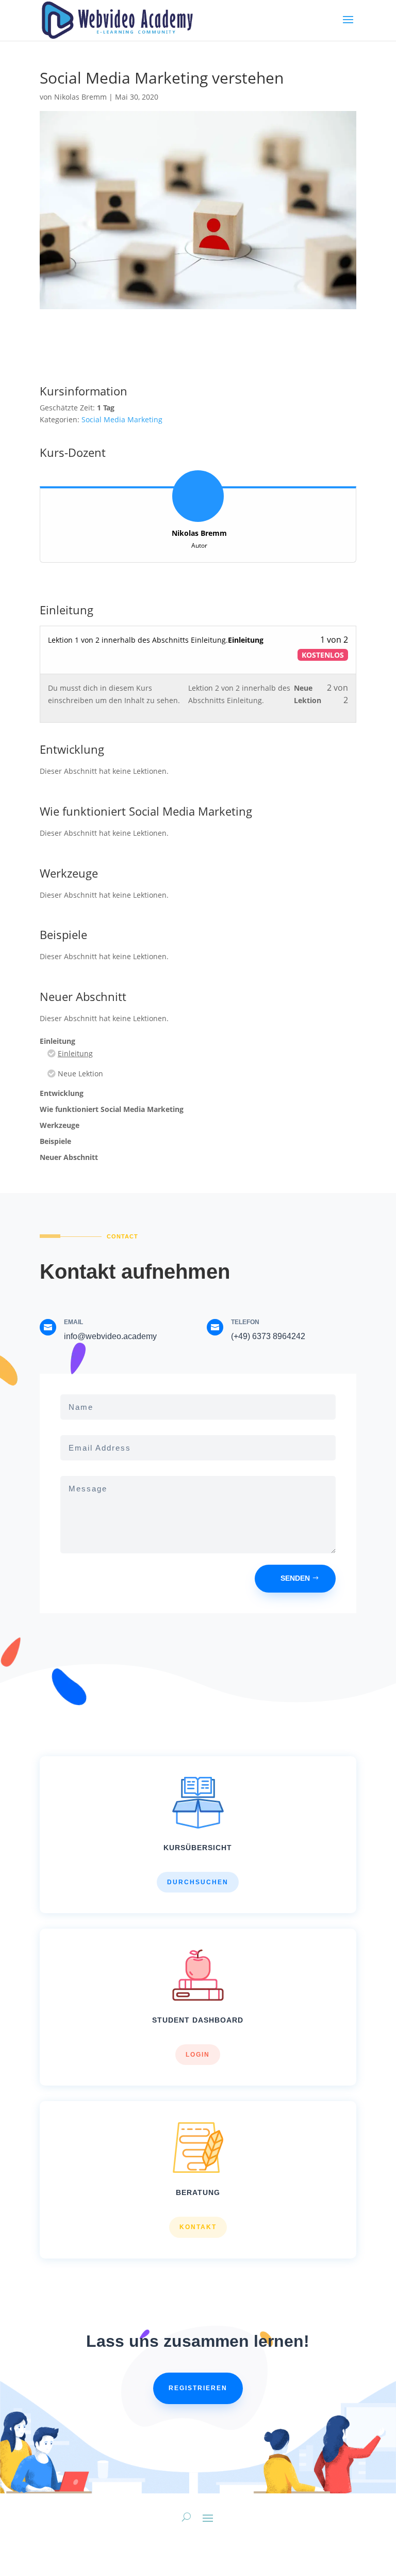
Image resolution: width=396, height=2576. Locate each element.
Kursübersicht (198, 1848)
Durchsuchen (198, 1882)
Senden (295, 1578)
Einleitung (75, 1053)
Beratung (198, 2192)
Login (198, 2055)
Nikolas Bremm (80, 97)
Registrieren (198, 2388)
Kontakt (198, 2227)
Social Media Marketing (122, 419)
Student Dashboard (198, 2020)
